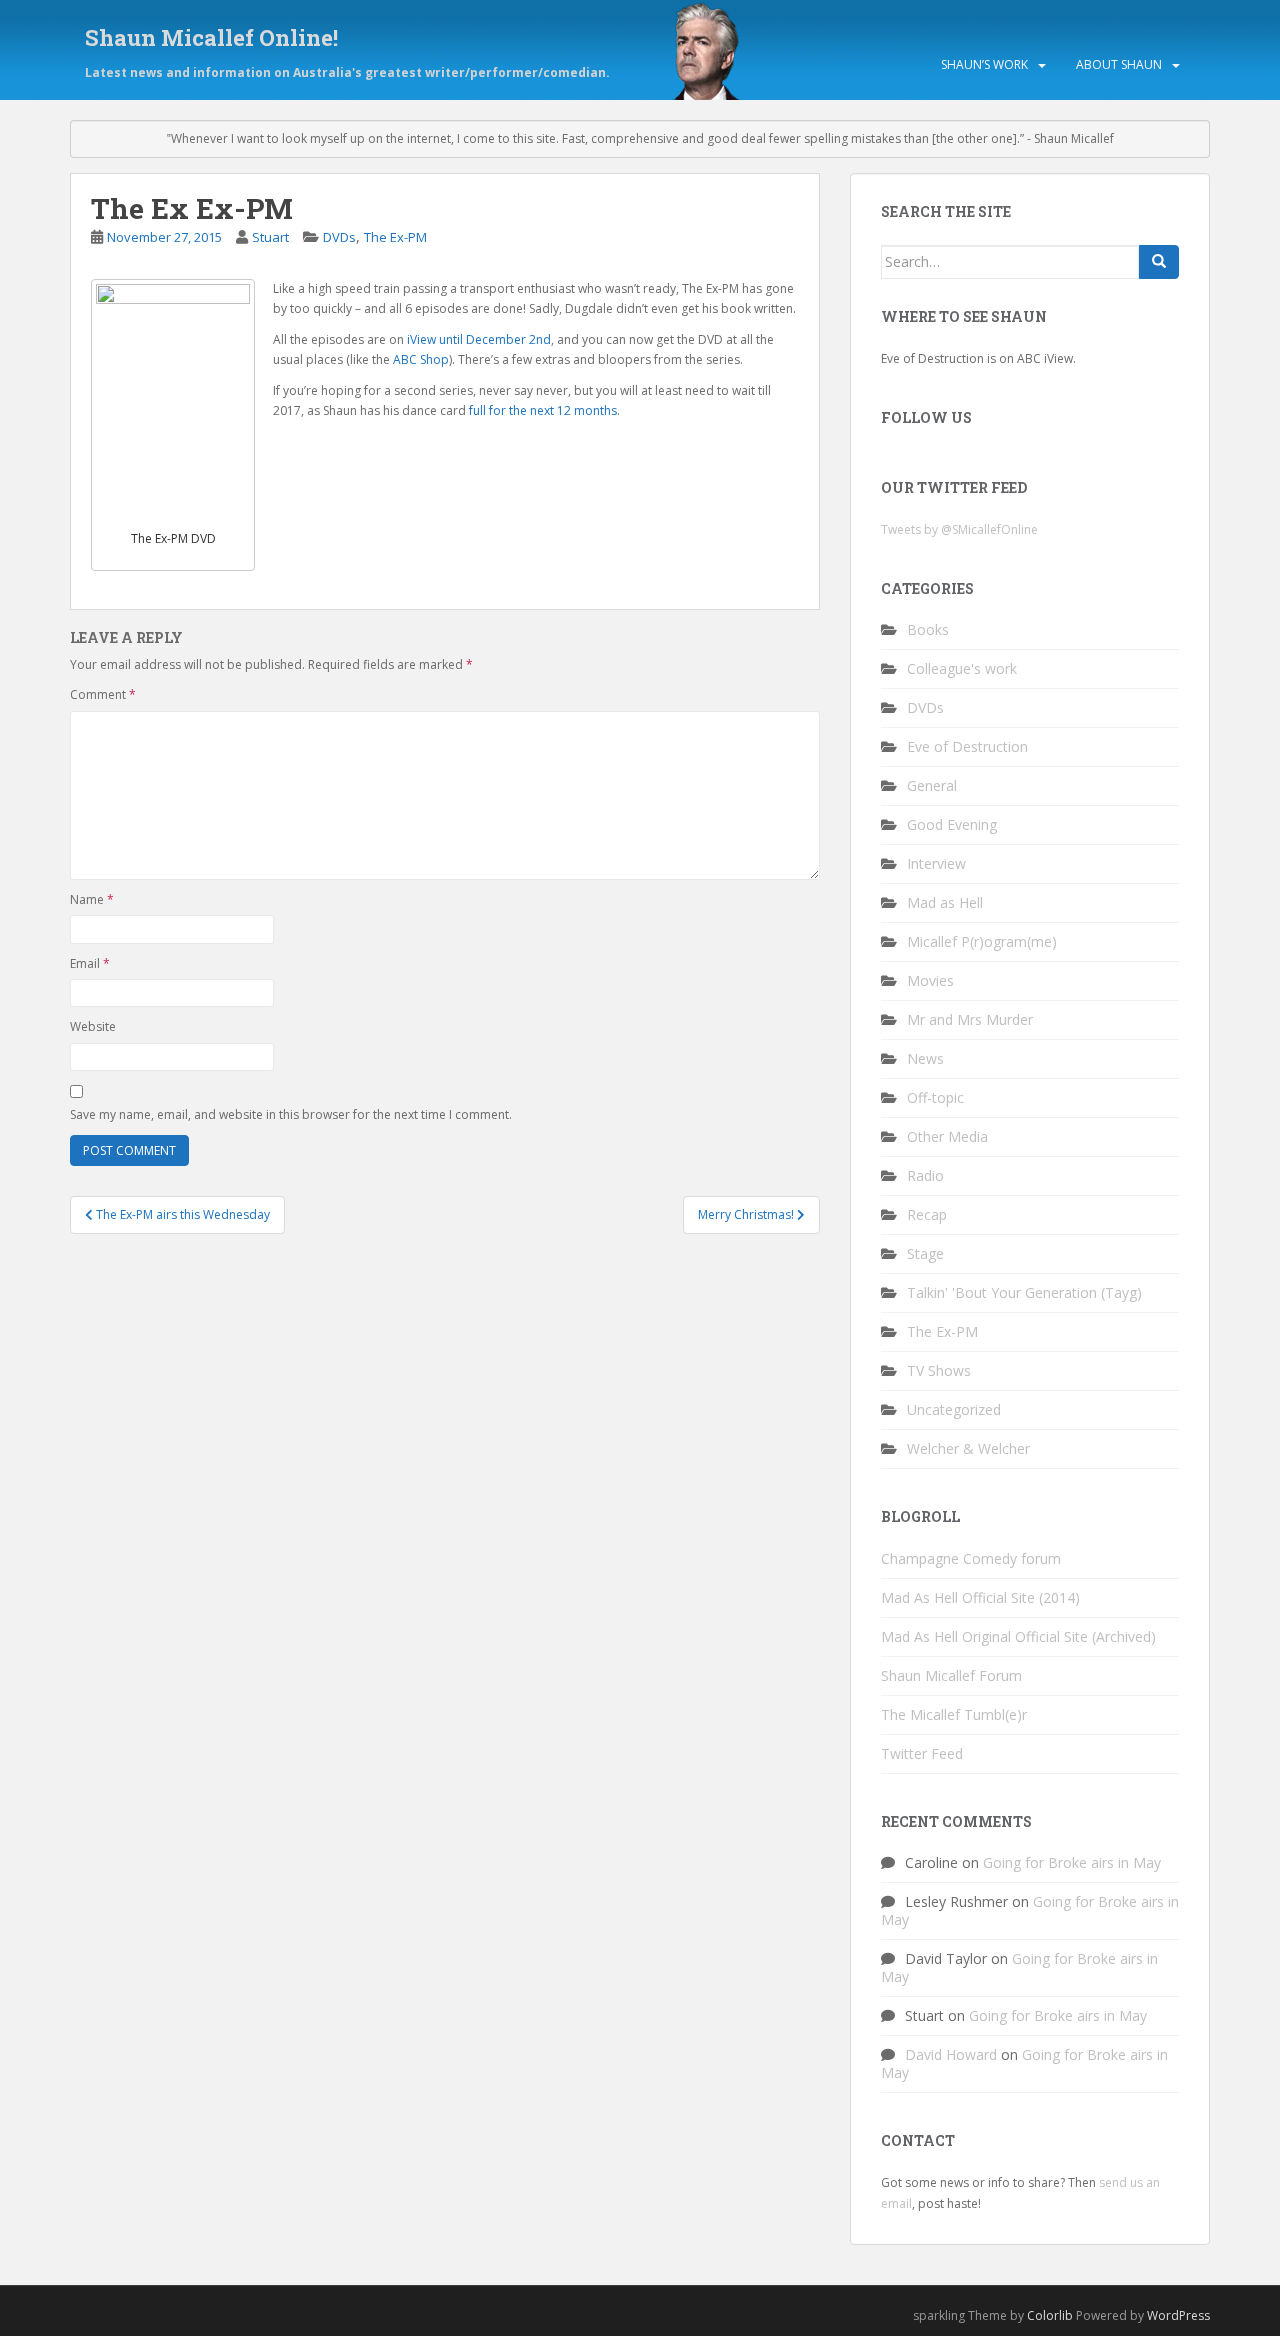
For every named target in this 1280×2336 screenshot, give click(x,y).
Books (928, 629)
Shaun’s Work (984, 64)
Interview (936, 863)
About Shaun (1119, 64)
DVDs (339, 237)
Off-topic (935, 1097)
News (925, 1058)
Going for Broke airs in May (1072, 1862)
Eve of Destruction (967, 746)
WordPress (1178, 2315)
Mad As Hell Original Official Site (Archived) (1018, 1636)
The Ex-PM (395, 237)
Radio (925, 1175)
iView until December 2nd (479, 339)
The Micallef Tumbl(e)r (954, 1714)
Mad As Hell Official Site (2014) (980, 1597)
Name (92, 899)
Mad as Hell (945, 902)
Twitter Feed (922, 1753)
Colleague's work (962, 668)
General (932, 785)
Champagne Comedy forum (971, 1558)
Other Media (947, 1136)
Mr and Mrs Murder (970, 1019)
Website (93, 1026)
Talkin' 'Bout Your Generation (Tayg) (1024, 1292)
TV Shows (939, 1370)
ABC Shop (421, 359)
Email (90, 963)
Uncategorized (954, 1409)
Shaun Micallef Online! (211, 37)
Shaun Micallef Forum (951, 1675)
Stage (925, 1253)
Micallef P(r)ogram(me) (982, 941)
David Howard (951, 2054)
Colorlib (1050, 2315)
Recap (927, 1214)
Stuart (270, 237)
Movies (930, 980)
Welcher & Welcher (968, 1448)
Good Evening (952, 824)
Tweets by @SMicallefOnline (959, 529)
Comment (103, 694)
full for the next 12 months (543, 410)
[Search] (1159, 262)
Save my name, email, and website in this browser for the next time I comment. (291, 1114)
